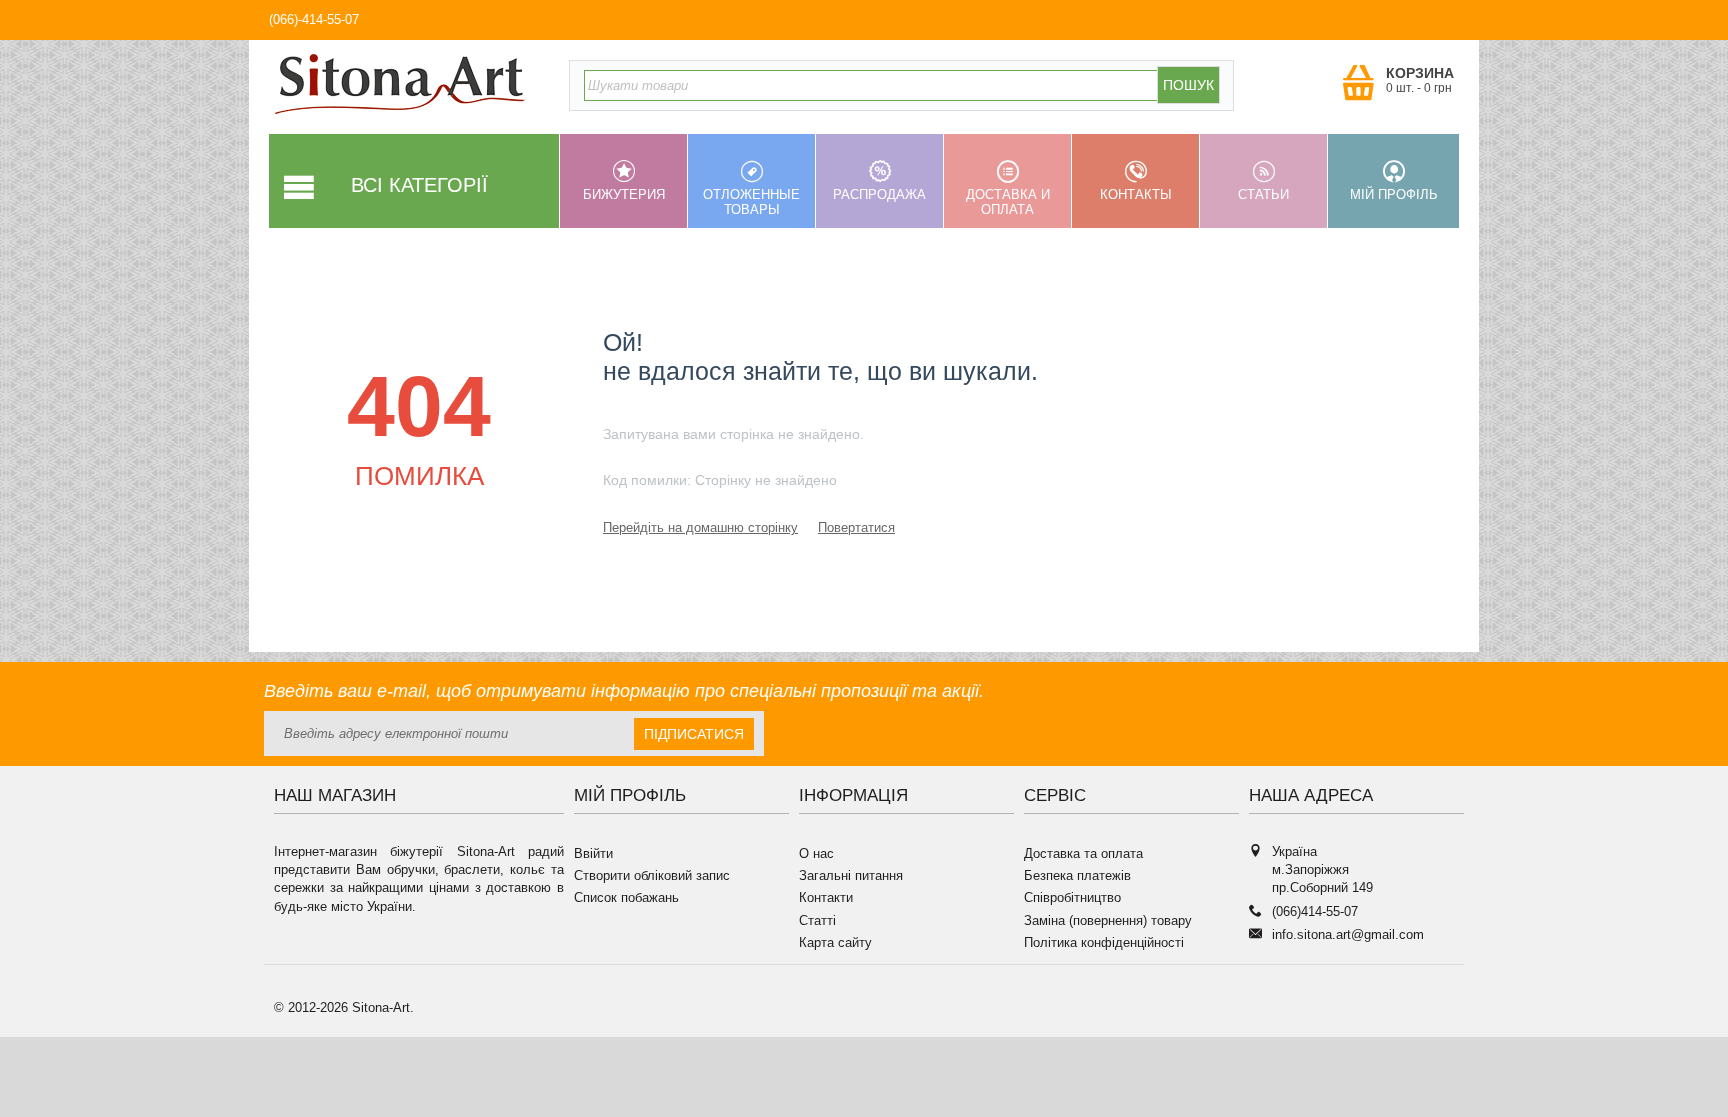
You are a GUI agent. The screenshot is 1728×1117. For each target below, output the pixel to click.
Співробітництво (1072, 897)
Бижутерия (624, 194)
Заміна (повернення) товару (1108, 920)
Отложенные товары (751, 202)
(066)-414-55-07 (314, 19)
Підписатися (694, 734)
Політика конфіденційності (1104, 942)
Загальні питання (851, 875)
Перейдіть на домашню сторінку (700, 527)
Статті (817, 920)
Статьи (1263, 194)
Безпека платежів (1077, 875)
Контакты (1136, 194)
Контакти (826, 897)
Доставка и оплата (1008, 202)
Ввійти (593, 853)
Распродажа (879, 194)
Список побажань (626, 897)
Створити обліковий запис (652, 875)
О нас (816, 853)
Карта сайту (835, 942)
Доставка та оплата (1083, 853)
